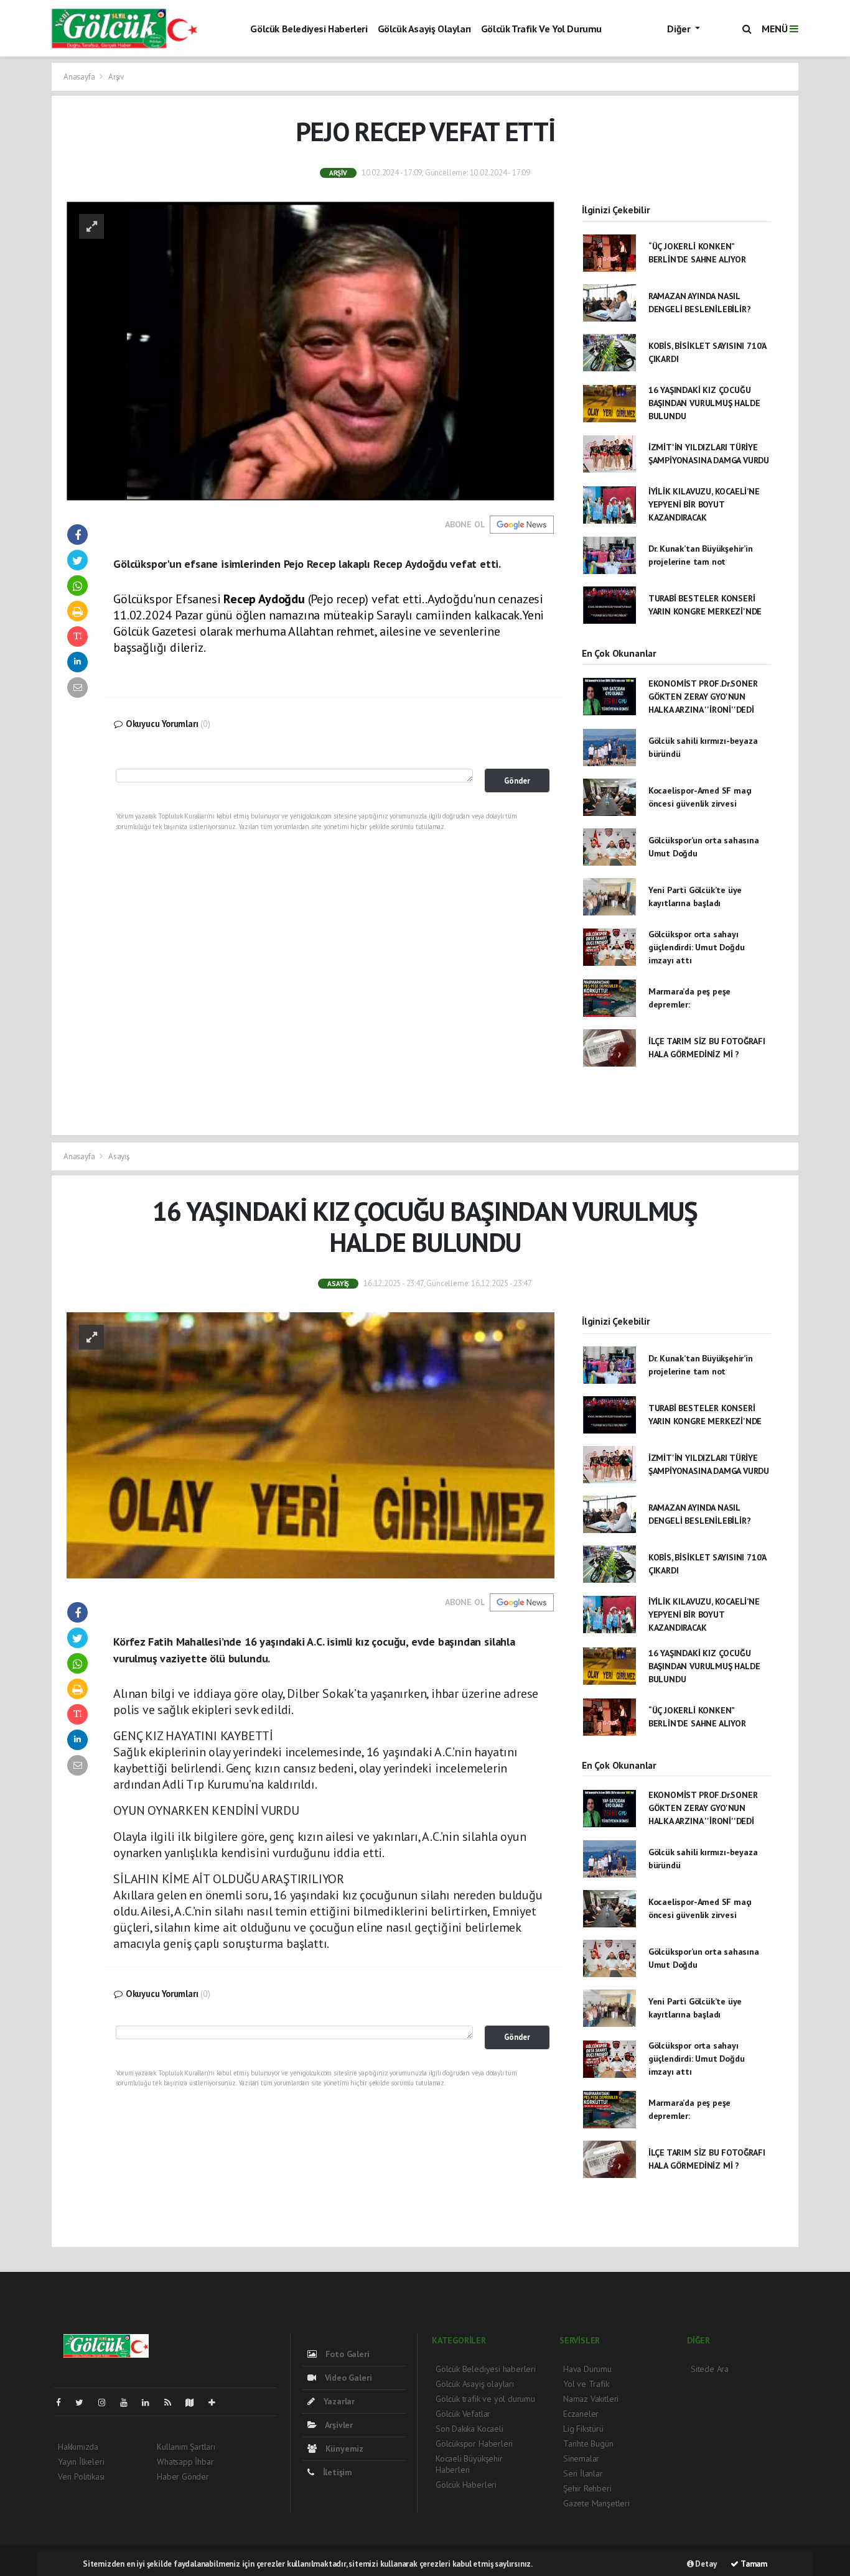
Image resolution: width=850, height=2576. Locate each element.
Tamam (753, 2564)
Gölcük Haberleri (466, 2485)
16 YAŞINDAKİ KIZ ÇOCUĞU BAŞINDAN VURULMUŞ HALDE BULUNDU (704, 403)
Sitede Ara (710, 2369)
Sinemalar (581, 2458)
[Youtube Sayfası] (129, 2402)
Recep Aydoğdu (264, 599)
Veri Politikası (81, 2476)
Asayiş (119, 1156)
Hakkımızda (78, 2447)
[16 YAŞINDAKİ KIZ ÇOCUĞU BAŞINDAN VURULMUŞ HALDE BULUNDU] (311, 1444)
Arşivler (338, 2425)
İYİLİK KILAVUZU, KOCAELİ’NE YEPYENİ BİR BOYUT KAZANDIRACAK (704, 504)
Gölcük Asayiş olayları (424, 29)
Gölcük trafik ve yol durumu (541, 29)
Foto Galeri (346, 2354)
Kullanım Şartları (186, 2447)
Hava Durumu (587, 2369)
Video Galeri (347, 2378)
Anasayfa (80, 77)
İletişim (336, 2472)
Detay (705, 2564)
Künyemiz (343, 2449)
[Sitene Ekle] (217, 2402)
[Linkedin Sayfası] (151, 2402)
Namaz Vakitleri (591, 2399)
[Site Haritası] (195, 2402)
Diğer (680, 29)
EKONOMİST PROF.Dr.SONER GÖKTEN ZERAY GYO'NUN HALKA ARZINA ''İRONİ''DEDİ (703, 697)
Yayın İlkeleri (81, 2462)
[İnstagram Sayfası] (107, 2402)
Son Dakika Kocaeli (469, 2429)
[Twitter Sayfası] (84, 2402)
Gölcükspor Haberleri (474, 2444)
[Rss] (173, 2402)
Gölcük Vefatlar (463, 2414)
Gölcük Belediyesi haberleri (309, 29)
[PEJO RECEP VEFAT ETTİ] (311, 350)
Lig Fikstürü (583, 2429)
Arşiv (116, 77)
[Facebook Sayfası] (63, 2402)
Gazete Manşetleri (596, 2503)
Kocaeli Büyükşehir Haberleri (469, 2464)
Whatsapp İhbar (185, 2462)
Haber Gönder (183, 2476)
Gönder (517, 781)
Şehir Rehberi (587, 2488)
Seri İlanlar (583, 2473)
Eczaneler (581, 2414)
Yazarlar (338, 2401)
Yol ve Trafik (586, 2384)
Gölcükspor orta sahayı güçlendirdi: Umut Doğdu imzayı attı (697, 947)
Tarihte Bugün (588, 2444)
